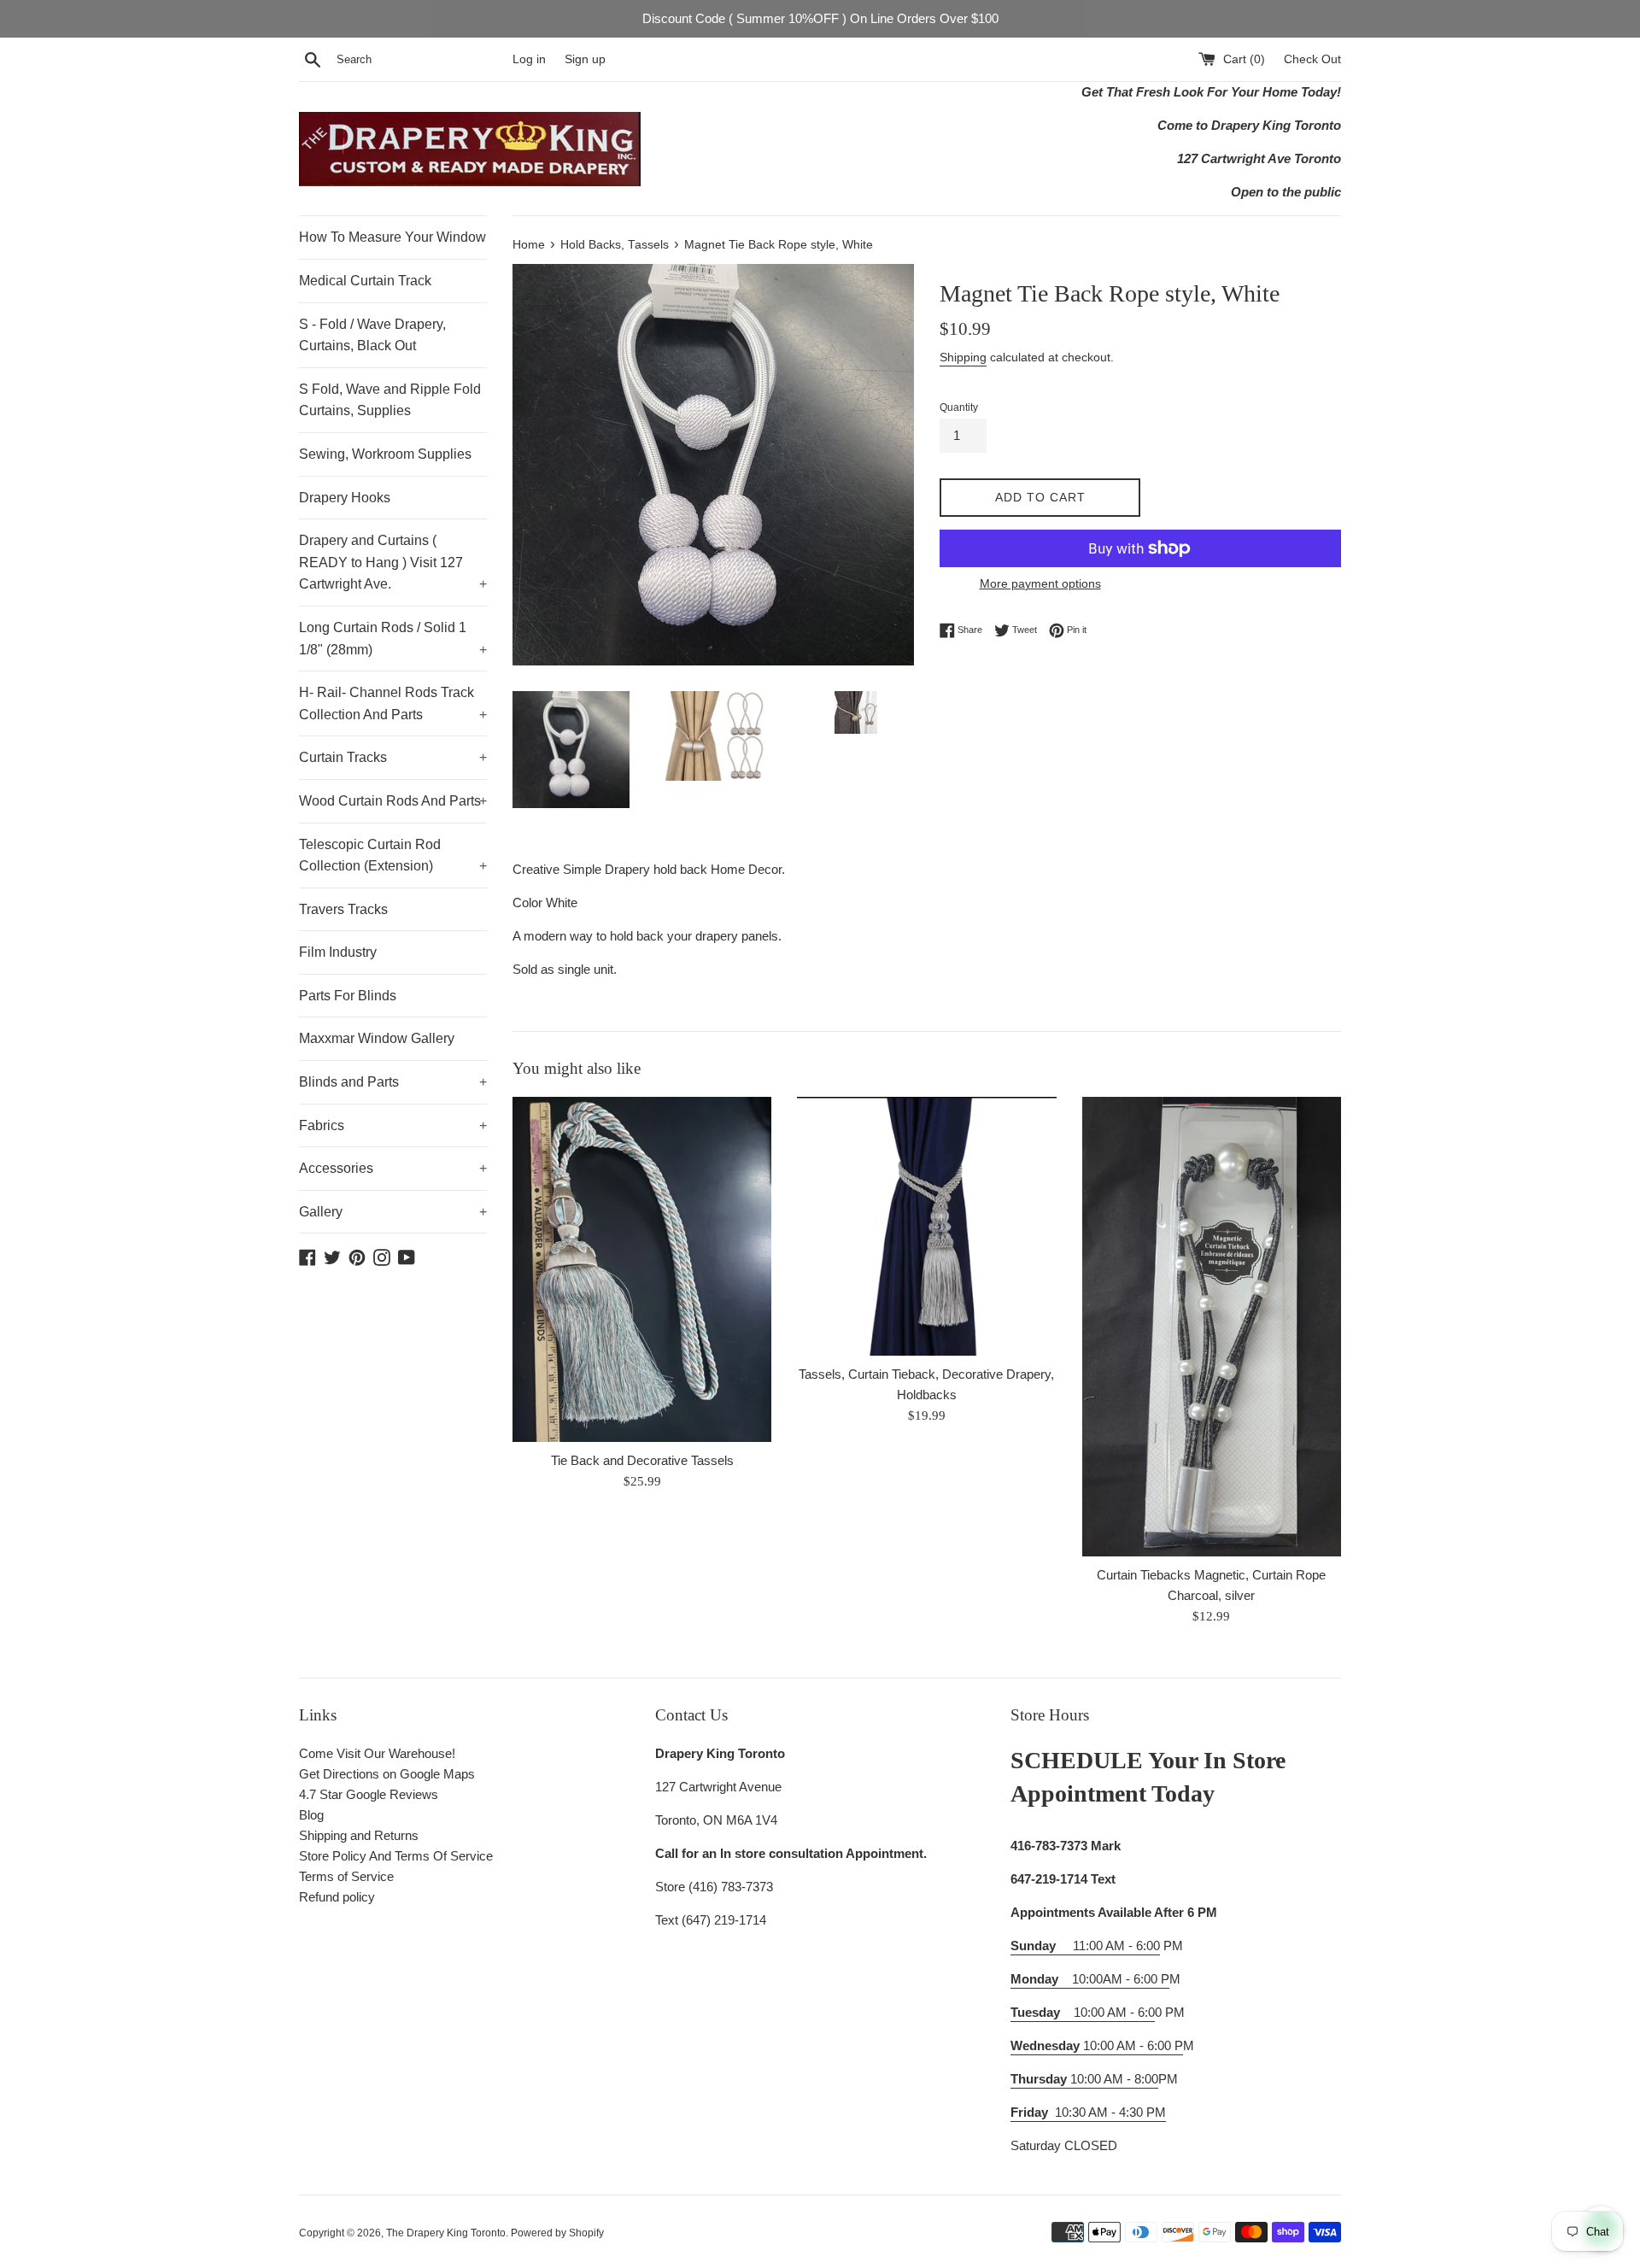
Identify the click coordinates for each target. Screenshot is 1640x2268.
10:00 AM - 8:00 (1084, 2079)
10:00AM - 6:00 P (1090, 1979)
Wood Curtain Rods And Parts (393, 801)
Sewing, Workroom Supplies (385, 454)
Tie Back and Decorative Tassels (642, 1460)
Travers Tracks (343, 909)
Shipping (963, 357)
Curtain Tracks (393, 757)
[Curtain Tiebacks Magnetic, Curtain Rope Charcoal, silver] (1212, 1327)
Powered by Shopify (557, 2233)
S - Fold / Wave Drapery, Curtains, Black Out (372, 335)
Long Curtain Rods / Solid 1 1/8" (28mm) (393, 639)
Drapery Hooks (345, 498)
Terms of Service (346, 1876)
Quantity (959, 407)
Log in (529, 59)
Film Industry (338, 952)
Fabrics (393, 1125)
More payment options (1040, 583)
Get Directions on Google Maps (387, 1774)
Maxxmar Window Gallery (377, 1038)
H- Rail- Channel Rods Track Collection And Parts (393, 703)
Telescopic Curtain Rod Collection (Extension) (393, 856)
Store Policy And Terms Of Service (396, 1856)
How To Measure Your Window (392, 237)
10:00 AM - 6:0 (1083, 2012)
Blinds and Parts (393, 1082)
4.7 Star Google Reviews (369, 1794)
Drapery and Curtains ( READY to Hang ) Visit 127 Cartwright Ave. (393, 562)
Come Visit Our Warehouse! (377, 1753)
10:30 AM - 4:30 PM (1110, 2112)
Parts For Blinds (348, 996)
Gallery (393, 1212)
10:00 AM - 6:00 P (1097, 2045)
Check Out (1312, 59)
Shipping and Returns (359, 1835)
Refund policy (337, 1897)
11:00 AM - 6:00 (1085, 1946)
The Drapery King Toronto (446, 2233)
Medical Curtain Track (365, 281)
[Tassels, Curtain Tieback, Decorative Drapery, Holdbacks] (926, 1227)
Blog (311, 1815)
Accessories (393, 1168)
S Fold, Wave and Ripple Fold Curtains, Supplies (390, 400)
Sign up (585, 59)
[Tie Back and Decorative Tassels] (642, 1269)
